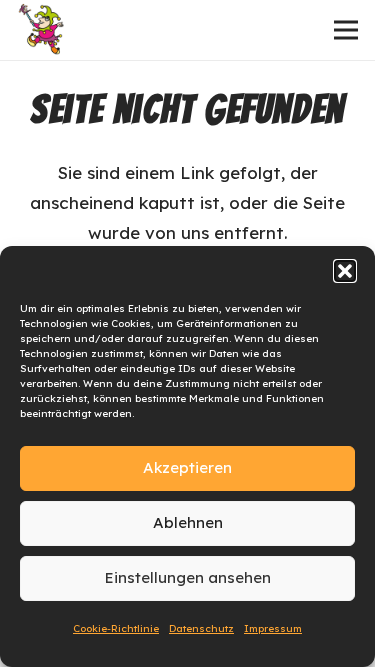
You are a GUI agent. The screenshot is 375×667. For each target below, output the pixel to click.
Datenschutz (201, 628)
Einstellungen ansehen (188, 577)
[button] (345, 271)
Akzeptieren (187, 467)
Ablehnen (188, 522)
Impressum (273, 628)
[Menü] (345, 30)
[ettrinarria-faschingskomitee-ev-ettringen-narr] (42, 30)
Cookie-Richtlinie (116, 628)
